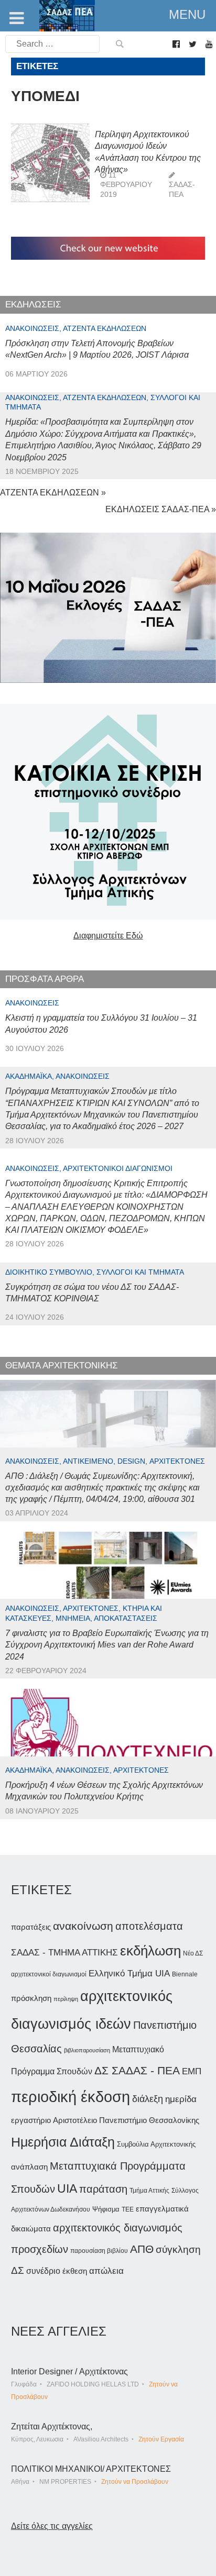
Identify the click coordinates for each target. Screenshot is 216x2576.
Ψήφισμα (106, 2209)
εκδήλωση (150, 1951)
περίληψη (66, 1999)
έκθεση (75, 2271)
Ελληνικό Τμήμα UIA (129, 1974)
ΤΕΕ (128, 2209)
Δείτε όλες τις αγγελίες (52, 2526)
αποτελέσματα (149, 1926)
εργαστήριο (31, 2120)
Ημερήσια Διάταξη (63, 2142)
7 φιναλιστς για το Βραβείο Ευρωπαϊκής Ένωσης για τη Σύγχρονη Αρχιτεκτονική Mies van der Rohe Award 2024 (107, 1645)
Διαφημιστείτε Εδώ (108, 936)
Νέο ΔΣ (193, 1953)
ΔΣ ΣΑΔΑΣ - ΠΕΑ (137, 2070)
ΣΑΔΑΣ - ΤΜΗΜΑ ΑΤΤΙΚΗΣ (64, 1952)
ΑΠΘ (142, 2249)
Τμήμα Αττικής (149, 2191)
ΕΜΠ (192, 2071)
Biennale (185, 1974)
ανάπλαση (29, 2167)
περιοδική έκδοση (71, 2097)
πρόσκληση (31, 1998)
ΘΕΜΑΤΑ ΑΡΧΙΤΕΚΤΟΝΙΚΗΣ (62, 1366)
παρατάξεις (31, 1927)
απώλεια (106, 2271)
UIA (67, 2189)
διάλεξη (148, 2099)
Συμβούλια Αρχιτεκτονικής (156, 2144)
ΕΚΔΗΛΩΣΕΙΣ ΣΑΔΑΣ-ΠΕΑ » (161, 509)
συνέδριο (43, 2271)
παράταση (103, 2189)
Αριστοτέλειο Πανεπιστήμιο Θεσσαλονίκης (126, 2120)
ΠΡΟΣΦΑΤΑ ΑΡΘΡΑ (45, 979)
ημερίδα (181, 2099)
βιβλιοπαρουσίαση (87, 2050)
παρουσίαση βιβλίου (99, 2251)
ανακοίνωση (83, 1926)
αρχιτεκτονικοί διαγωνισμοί (49, 1974)
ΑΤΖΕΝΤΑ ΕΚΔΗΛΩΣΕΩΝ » (53, 493)
